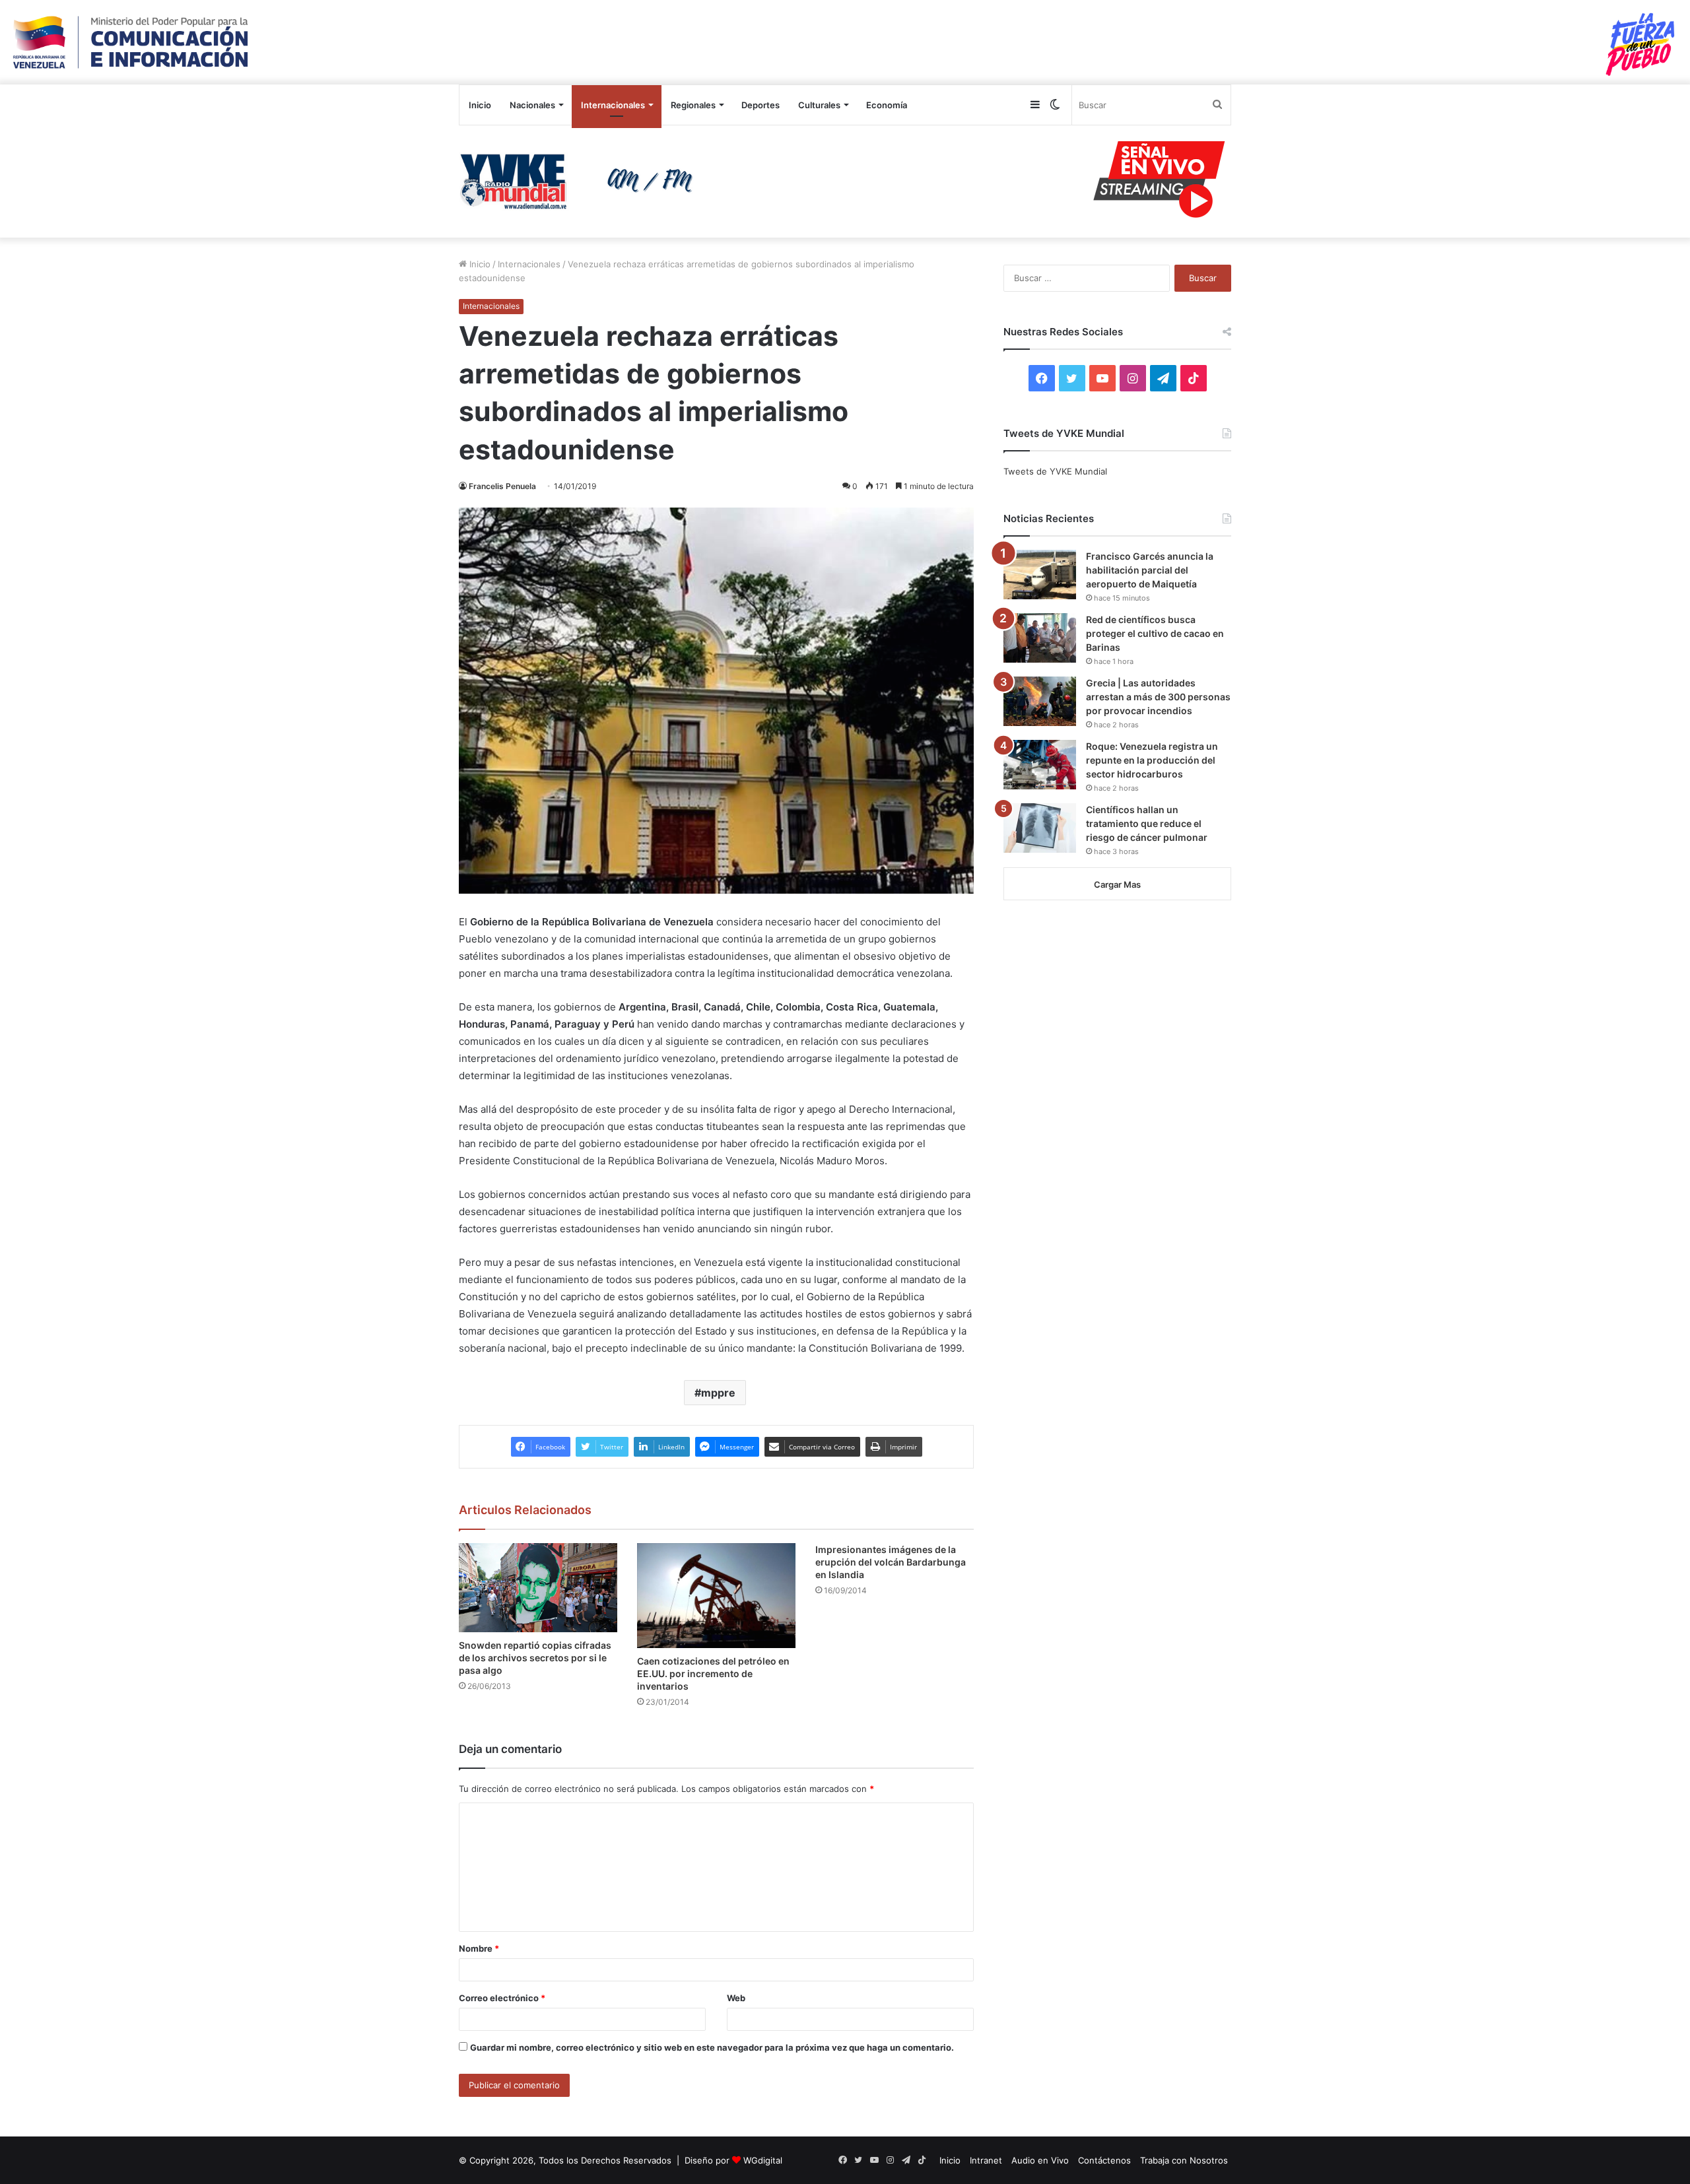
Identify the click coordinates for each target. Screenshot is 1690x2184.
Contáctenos (1104, 2160)
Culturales (819, 105)
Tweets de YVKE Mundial (1055, 471)
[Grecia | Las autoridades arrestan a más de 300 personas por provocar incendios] (1040, 701)
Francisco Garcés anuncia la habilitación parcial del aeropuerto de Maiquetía (1150, 570)
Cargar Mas (1117, 884)
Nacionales (532, 105)
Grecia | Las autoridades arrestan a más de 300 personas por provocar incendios (1158, 697)
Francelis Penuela (502, 486)
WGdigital (763, 2160)
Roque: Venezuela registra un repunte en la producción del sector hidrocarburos (1152, 760)
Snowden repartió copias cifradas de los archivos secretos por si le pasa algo (535, 1658)
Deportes (760, 105)
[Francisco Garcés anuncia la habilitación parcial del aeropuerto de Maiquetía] (1040, 575)
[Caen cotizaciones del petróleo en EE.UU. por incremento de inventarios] (716, 1596)
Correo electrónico (502, 1998)
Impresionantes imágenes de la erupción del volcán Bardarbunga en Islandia (891, 1562)
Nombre (479, 1948)
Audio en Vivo (1040, 2160)
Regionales (693, 105)
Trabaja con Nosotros (1184, 2160)
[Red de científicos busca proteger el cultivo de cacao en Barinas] (1040, 638)
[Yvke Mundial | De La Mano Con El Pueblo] (581, 182)
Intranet (986, 2160)
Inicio (480, 105)
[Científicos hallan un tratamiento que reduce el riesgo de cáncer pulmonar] (1040, 828)
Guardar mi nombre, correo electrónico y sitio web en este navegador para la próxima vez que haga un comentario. (712, 2047)
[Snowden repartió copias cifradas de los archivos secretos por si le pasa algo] (538, 1588)
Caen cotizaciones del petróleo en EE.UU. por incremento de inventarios (713, 1673)
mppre (718, 1393)
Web (736, 1998)
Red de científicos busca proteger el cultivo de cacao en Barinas (1155, 633)
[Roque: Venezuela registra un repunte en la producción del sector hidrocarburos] (1040, 765)
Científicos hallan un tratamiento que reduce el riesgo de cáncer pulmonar (1147, 823)
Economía (887, 105)
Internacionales (613, 105)
